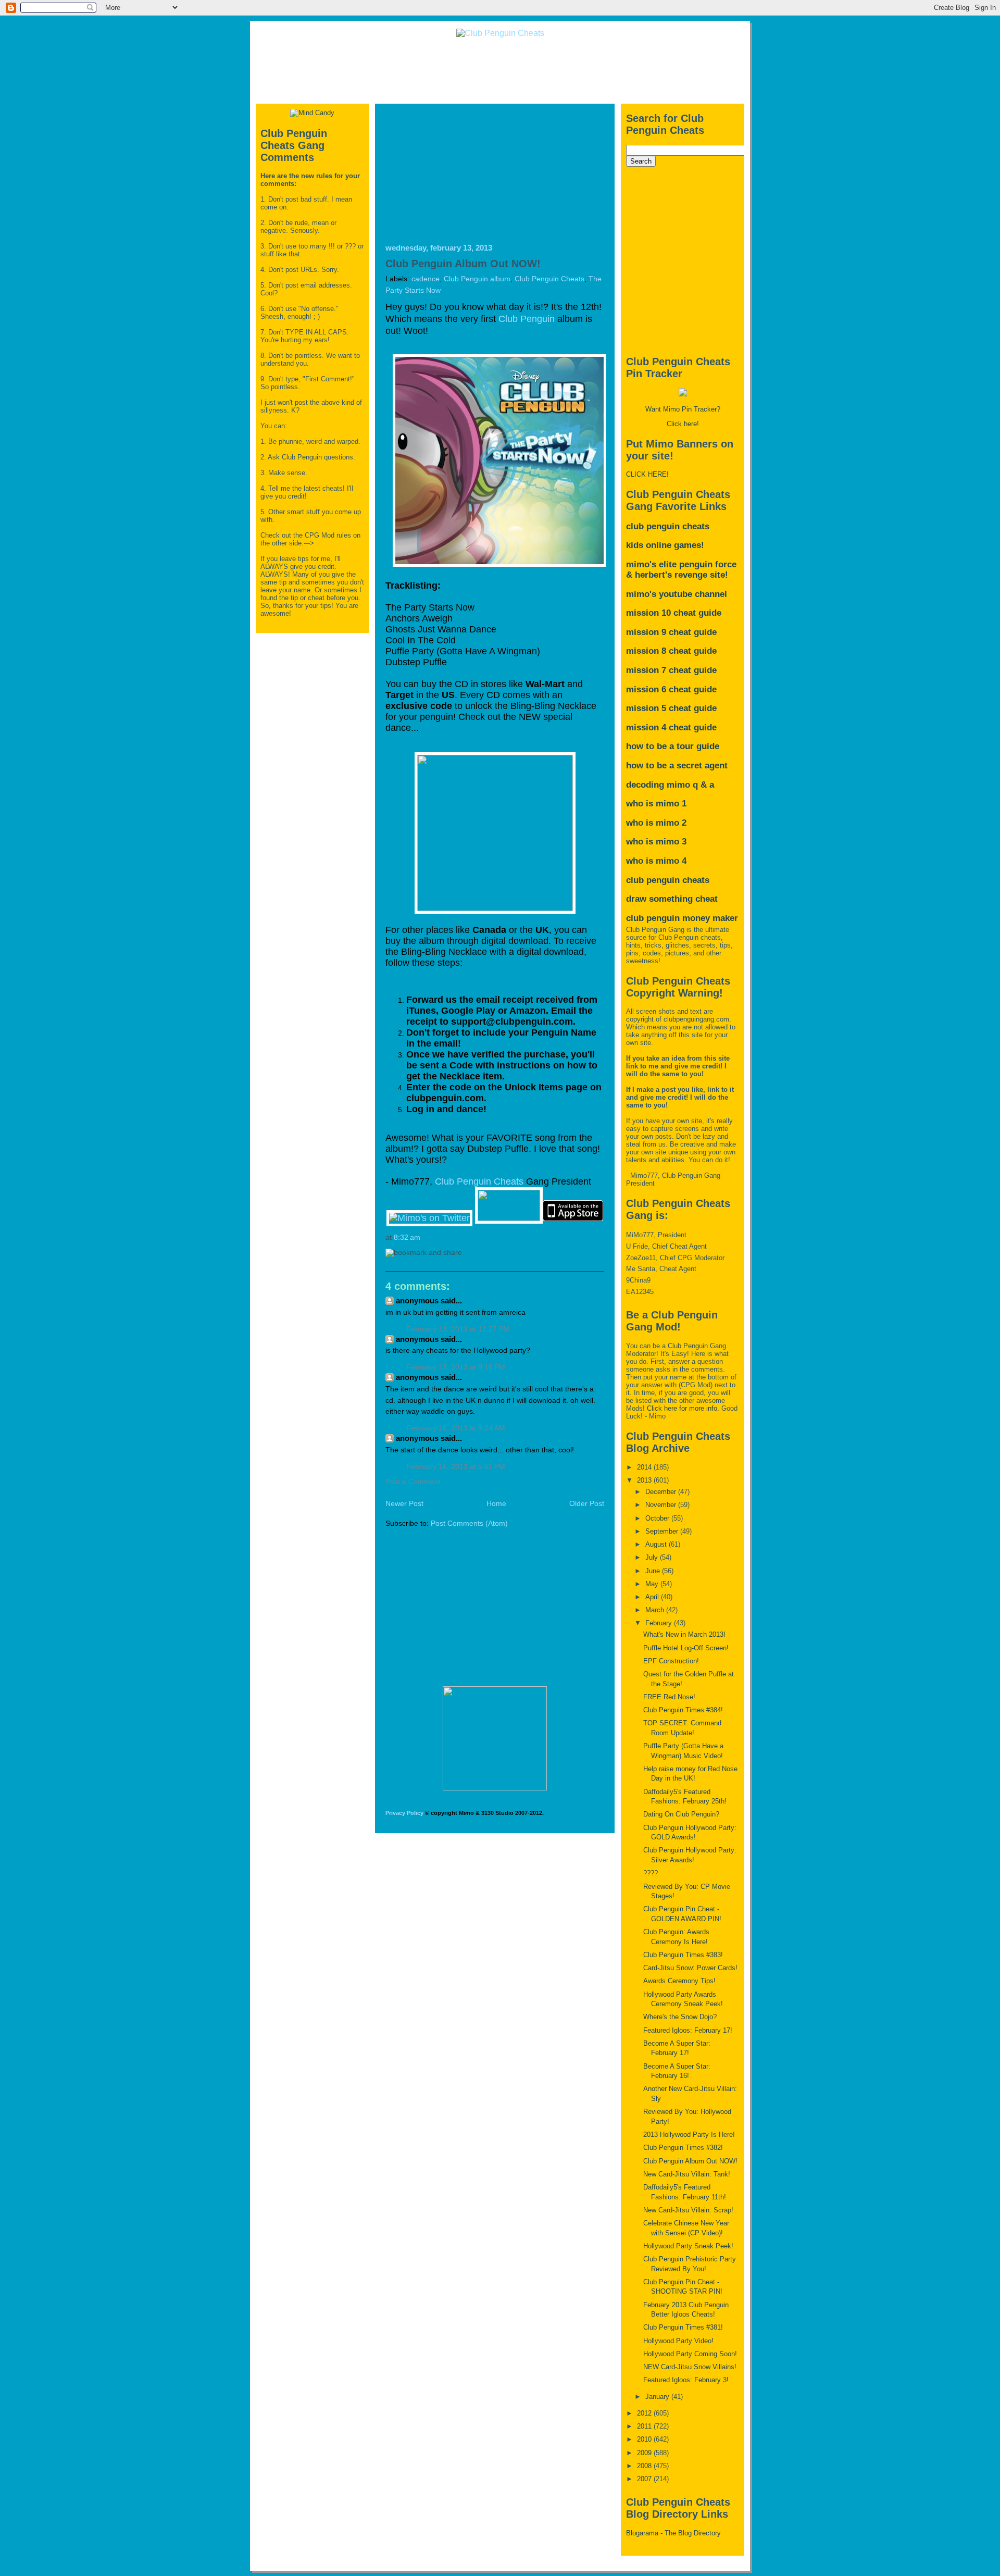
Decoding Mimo (658, 785)
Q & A (703, 785)
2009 (645, 2453)
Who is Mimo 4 (656, 861)
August (657, 1544)
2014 (645, 1467)
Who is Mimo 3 (656, 842)
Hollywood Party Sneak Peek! (688, 2246)
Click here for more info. (683, 1408)
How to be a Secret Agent (677, 766)
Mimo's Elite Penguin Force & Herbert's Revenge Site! (681, 570)
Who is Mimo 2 (656, 823)
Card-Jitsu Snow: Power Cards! (690, 1968)
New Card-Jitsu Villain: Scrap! (688, 2210)
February (660, 1623)
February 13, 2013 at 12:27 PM (458, 1329)
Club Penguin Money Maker (682, 918)
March (656, 1610)
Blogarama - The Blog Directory (673, 2533)
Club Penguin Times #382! (683, 2148)
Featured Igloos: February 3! (686, 2380)
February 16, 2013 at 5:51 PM (456, 1467)
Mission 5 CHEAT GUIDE (671, 708)
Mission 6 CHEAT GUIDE (671, 689)
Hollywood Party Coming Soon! (690, 2354)
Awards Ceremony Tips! (679, 1981)
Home (496, 1504)
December (662, 1492)
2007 (645, 2479)
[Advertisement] (500, 70)
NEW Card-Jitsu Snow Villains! (690, 2367)
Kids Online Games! (665, 545)
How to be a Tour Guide (673, 746)
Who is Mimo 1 (656, 804)
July (653, 1557)
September (663, 1531)
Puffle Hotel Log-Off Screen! (686, 1648)
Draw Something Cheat (672, 899)
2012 (645, 2413)
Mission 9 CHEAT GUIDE (671, 632)
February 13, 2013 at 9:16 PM (456, 1367)
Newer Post (404, 1504)
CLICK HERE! (647, 474)
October (658, 1518)
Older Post (587, 1504)
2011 (645, 2426)
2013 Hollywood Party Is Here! (689, 2135)
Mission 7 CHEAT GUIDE (671, 670)
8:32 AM (407, 1237)
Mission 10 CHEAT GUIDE (674, 613)
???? (651, 1873)
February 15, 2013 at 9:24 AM (456, 1428)
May (653, 1584)
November (662, 1505)
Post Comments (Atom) (469, 1523)
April (653, 1597)
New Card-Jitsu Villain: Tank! (687, 2174)
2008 (645, 2466)
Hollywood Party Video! (678, 2341)
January (658, 2397)
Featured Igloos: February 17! (688, 2030)
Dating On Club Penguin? (681, 1814)
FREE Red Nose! (669, 1697)
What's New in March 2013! (684, 1634)
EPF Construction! (671, 1661)
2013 (645, 1480)
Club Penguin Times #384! (683, 1710)
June (654, 1571)
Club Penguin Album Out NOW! (463, 264)
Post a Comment (413, 1482)
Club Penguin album (477, 279)
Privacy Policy (404, 1813)
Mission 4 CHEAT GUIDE (671, 727)
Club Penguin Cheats (549, 279)
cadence (426, 279)
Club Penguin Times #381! (683, 2327)
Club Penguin (527, 319)
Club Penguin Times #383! (683, 1955)
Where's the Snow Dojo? (680, 2017)
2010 (645, 2439)
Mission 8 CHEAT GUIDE (671, 651)
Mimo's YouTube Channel (677, 594)
